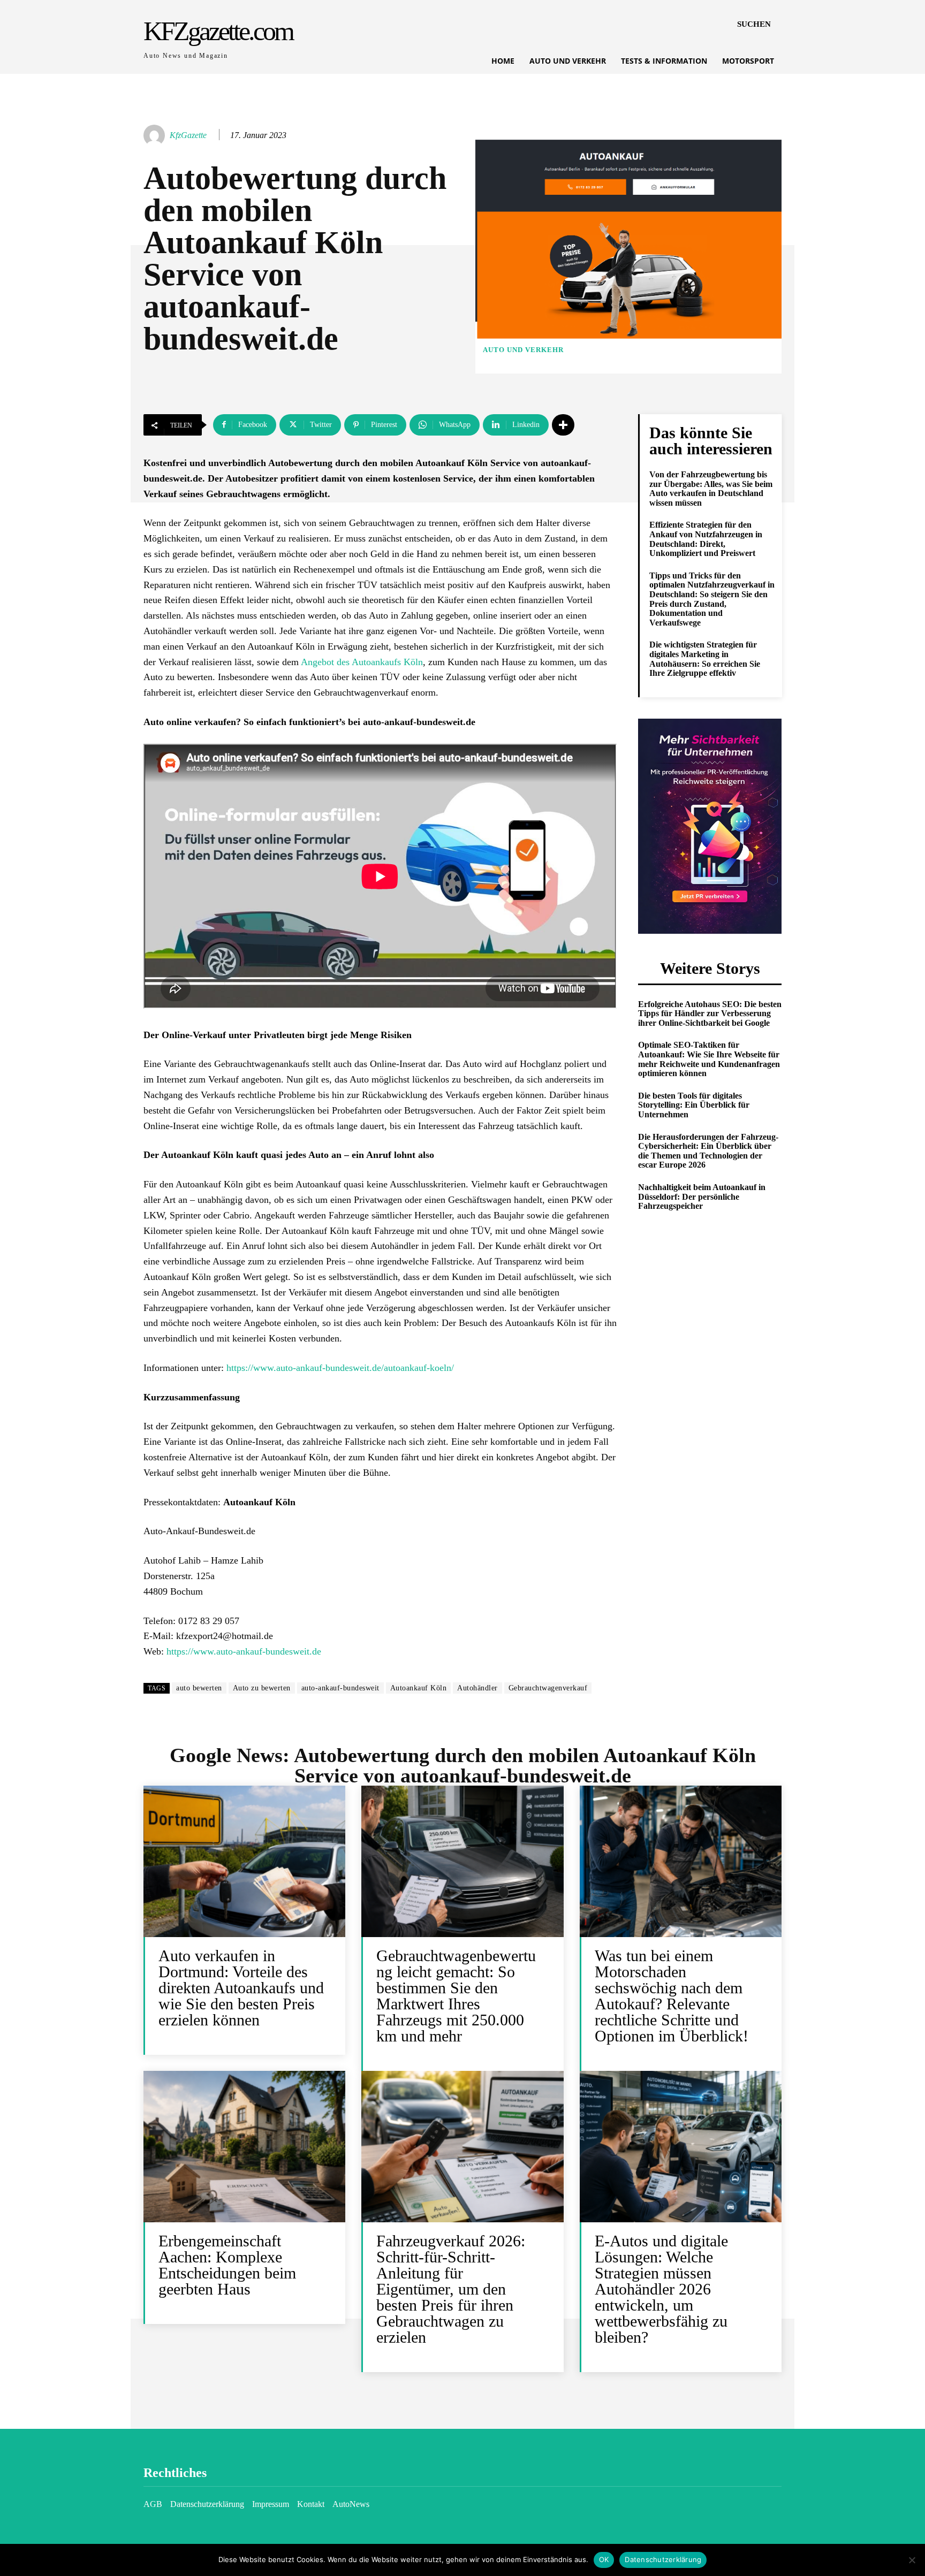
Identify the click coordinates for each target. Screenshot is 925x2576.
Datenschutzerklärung (663, 2559)
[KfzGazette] (156, 135)
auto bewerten (199, 1688)
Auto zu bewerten (262, 1688)
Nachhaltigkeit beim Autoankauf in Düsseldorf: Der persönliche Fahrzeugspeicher (702, 1196)
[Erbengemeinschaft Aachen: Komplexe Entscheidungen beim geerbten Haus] (244, 2147)
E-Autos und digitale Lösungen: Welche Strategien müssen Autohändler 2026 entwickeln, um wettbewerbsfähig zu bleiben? (661, 2289)
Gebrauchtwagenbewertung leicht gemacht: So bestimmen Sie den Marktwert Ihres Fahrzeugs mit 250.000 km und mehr (456, 1996)
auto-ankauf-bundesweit (340, 1688)
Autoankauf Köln (419, 1688)
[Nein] (912, 2560)
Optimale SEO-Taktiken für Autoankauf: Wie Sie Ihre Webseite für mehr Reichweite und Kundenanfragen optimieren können (709, 1059)
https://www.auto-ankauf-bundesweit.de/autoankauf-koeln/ (340, 1368)
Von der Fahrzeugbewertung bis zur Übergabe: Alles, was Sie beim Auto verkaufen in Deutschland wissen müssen (711, 489)
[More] (563, 425)
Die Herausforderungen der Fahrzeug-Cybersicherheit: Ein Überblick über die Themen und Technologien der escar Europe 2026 (708, 1151)
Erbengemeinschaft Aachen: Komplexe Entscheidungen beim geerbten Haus (227, 2265)
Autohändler (477, 1688)
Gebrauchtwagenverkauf (548, 1688)
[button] (754, 24)
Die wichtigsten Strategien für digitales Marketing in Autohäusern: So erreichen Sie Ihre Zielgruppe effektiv (705, 659)
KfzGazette (188, 135)
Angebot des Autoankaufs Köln (362, 662)
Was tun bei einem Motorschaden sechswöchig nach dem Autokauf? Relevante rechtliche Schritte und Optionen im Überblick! (672, 1996)
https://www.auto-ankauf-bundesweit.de (244, 1651)
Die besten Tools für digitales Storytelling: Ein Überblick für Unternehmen (694, 1105)
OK (604, 2559)
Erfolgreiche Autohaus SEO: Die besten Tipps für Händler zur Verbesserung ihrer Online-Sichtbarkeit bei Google (710, 1013)
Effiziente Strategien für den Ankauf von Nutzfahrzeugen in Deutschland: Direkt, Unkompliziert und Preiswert (706, 539)
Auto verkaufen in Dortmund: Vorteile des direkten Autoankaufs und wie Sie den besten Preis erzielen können (241, 1988)
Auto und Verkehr (523, 350)
